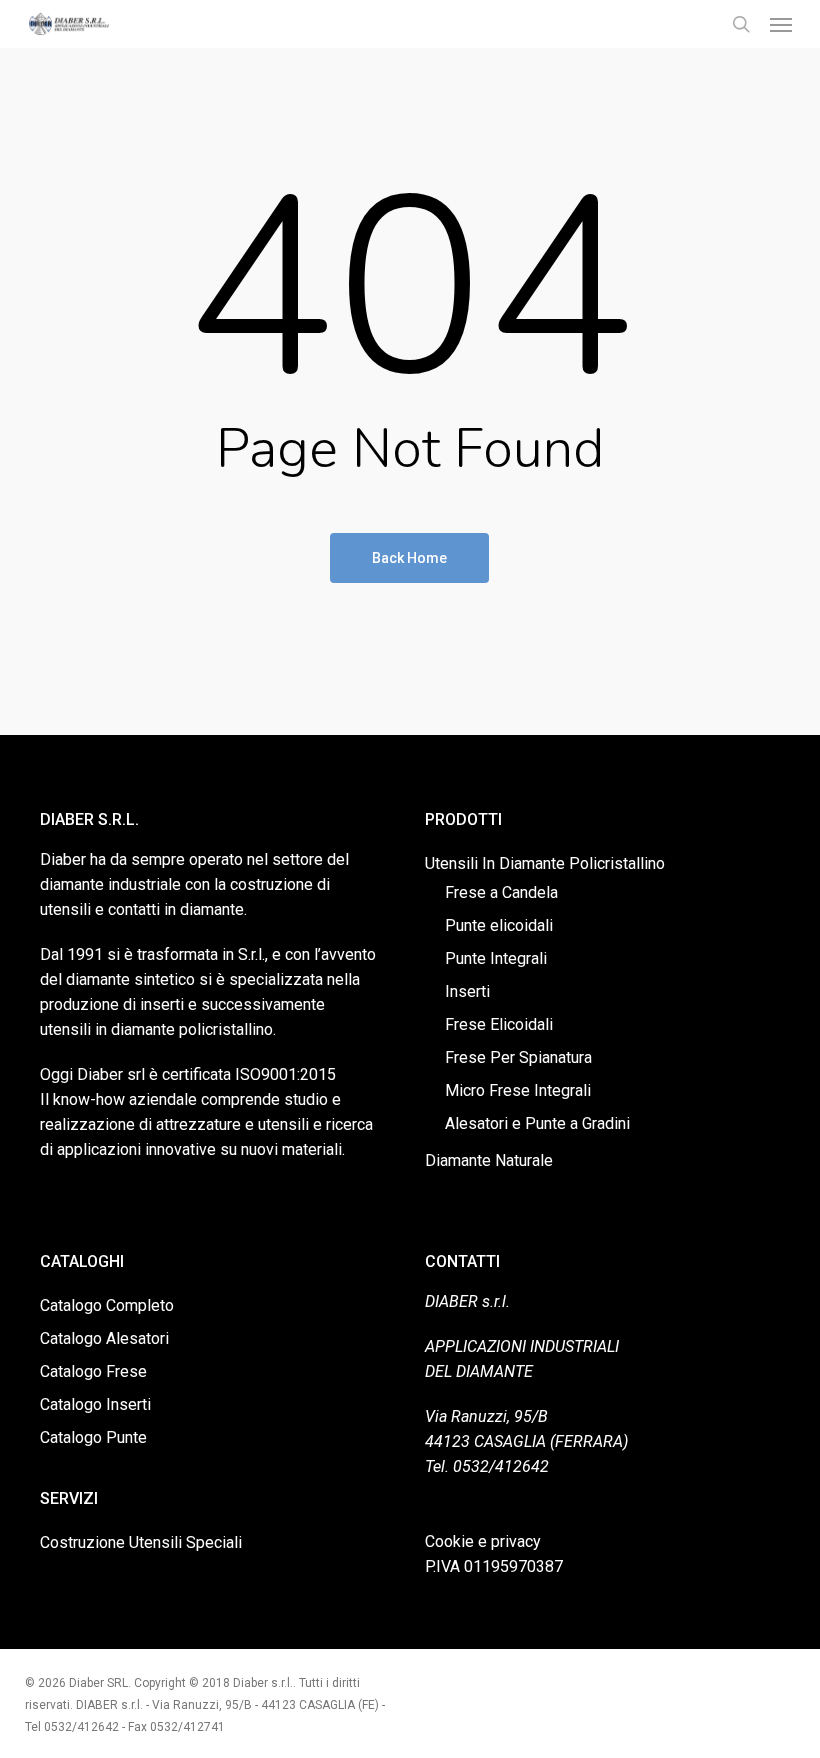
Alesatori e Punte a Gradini (537, 1123)
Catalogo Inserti (95, 1404)
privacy (516, 1541)
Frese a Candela (501, 892)
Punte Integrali (496, 958)
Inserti (467, 991)
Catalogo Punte (93, 1437)
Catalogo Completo (107, 1305)
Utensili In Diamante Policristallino (545, 863)
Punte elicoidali (499, 925)
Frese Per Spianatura (518, 1057)
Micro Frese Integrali (518, 1090)
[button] (781, 24)
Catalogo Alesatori (104, 1338)
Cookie (449, 1541)
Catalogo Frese (93, 1371)
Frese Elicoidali (499, 1024)
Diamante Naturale (489, 1160)
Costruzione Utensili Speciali (141, 1542)
